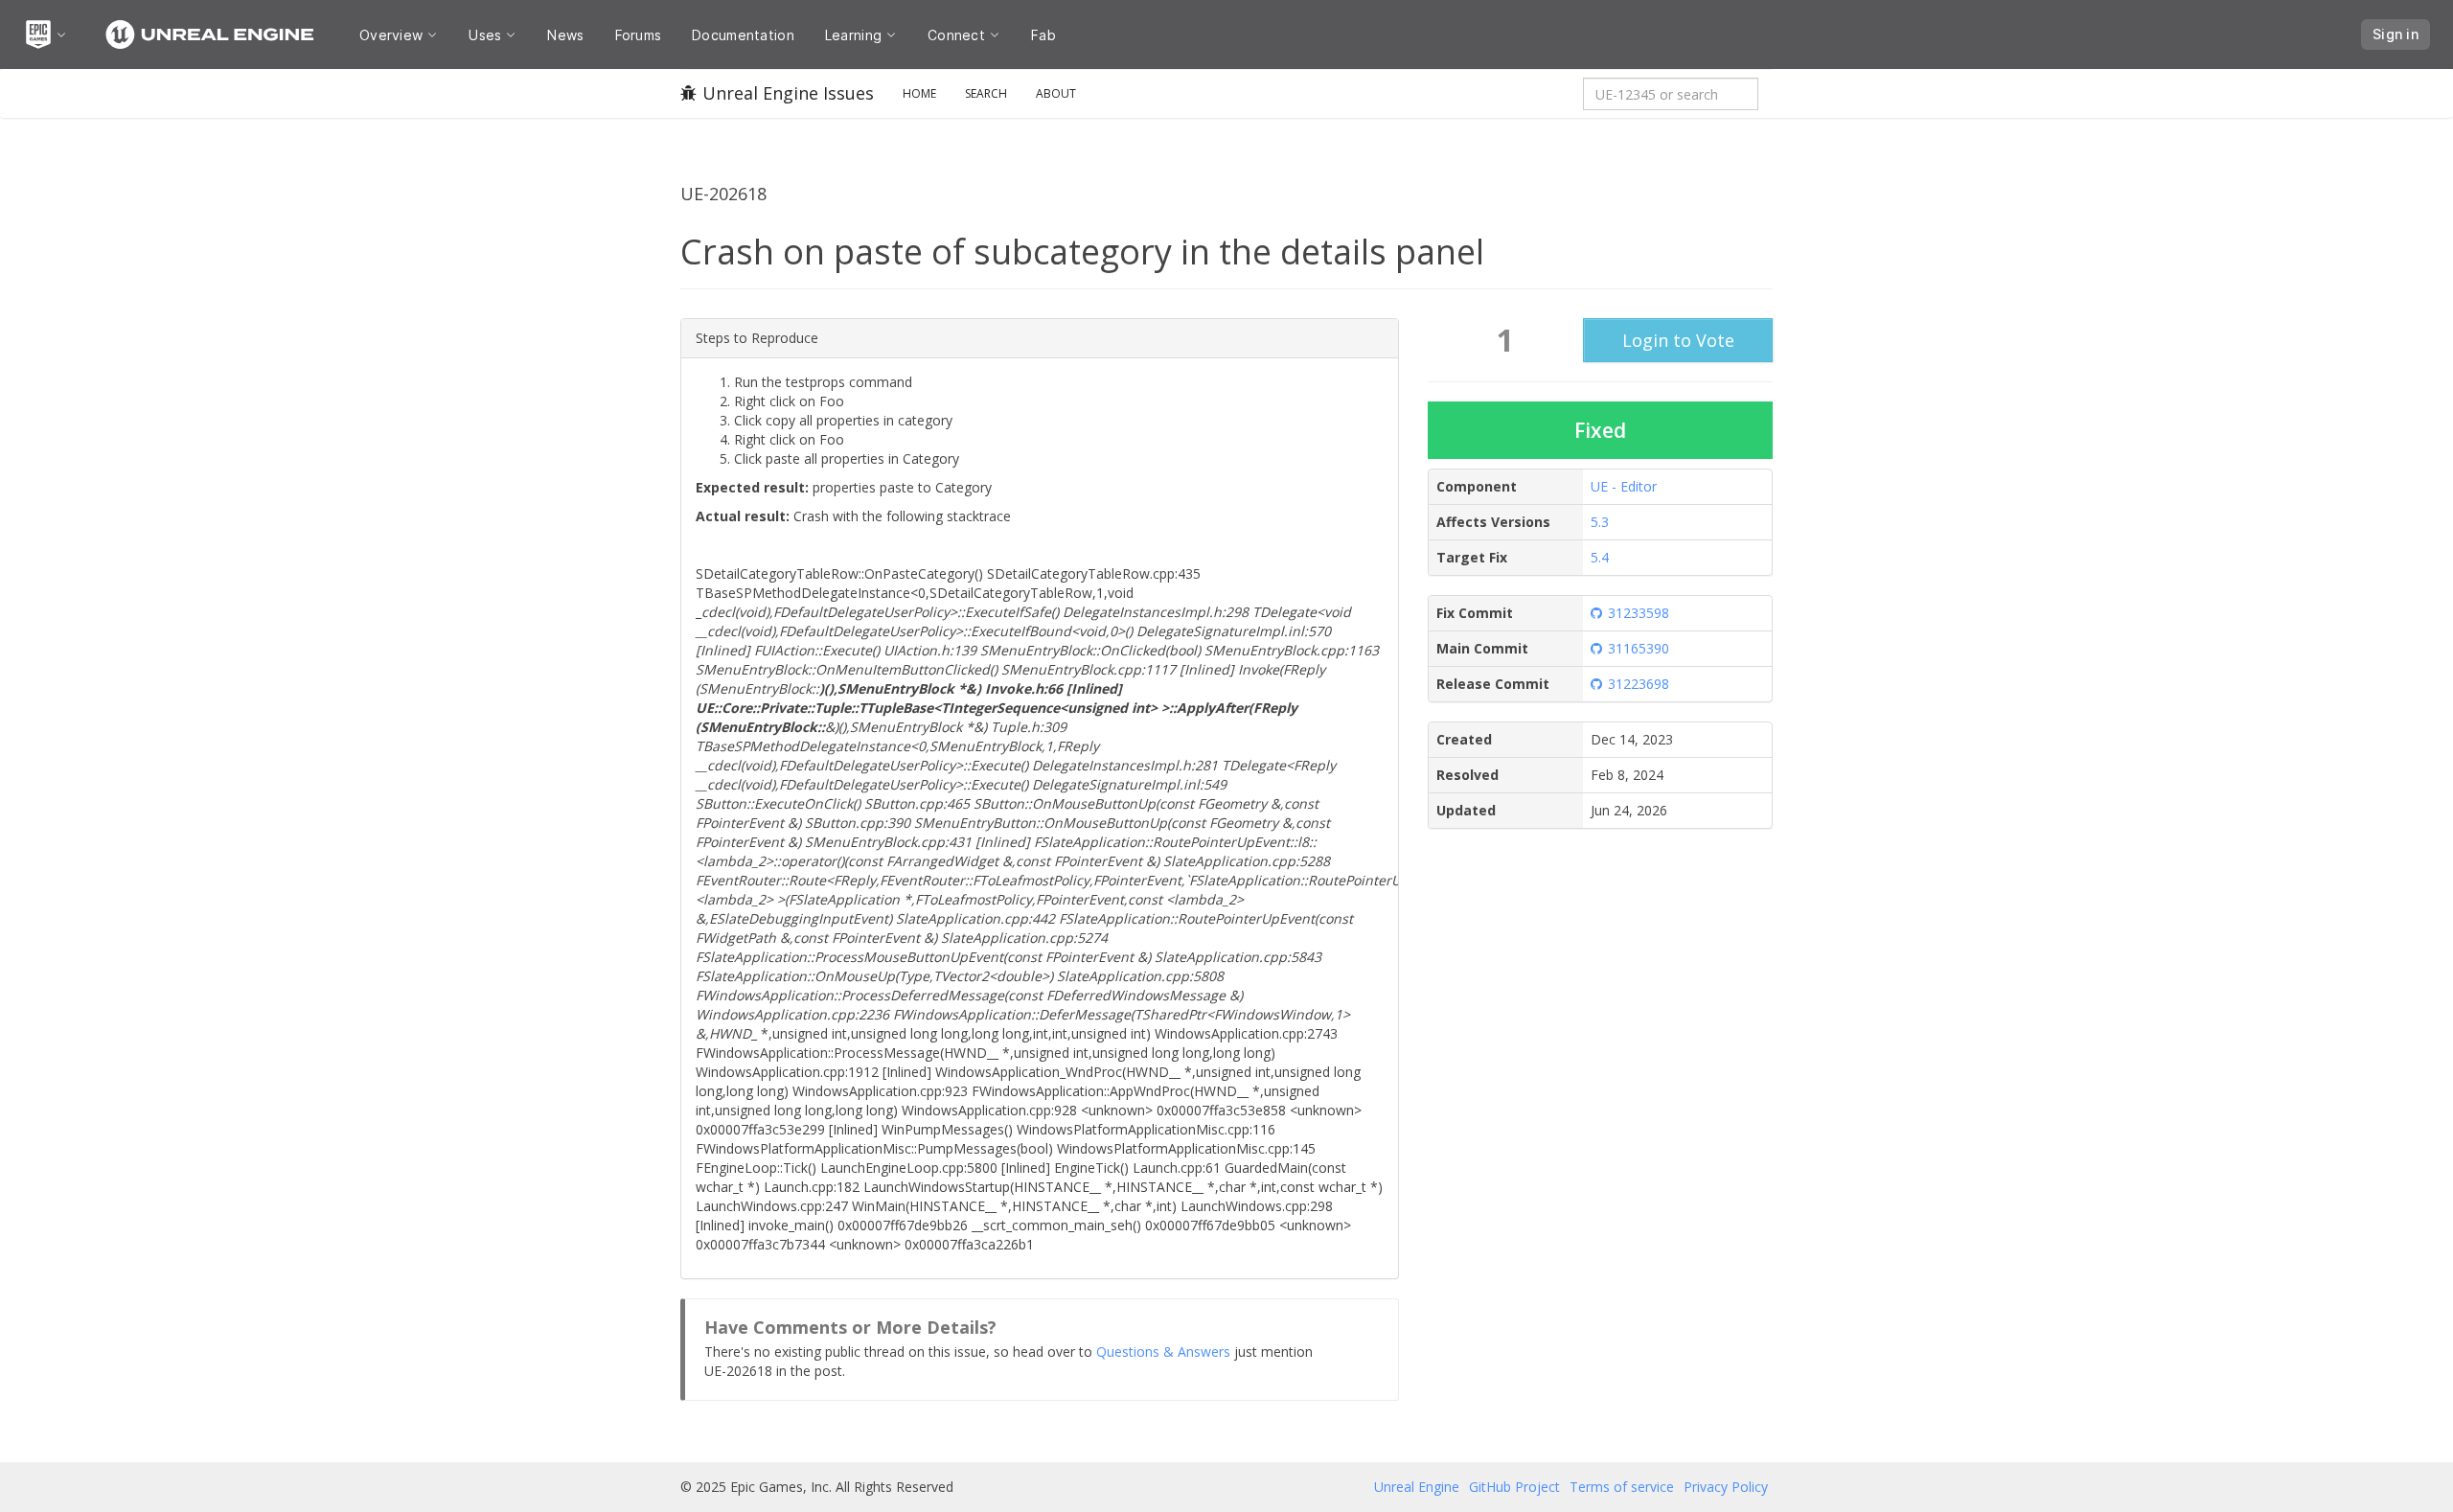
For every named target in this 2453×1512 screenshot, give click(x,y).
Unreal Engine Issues (788, 93)
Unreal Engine (1417, 1487)
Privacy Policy (1726, 1487)
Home (919, 93)
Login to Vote (1678, 340)
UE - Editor (1624, 486)
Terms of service (1622, 1487)
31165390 (1639, 648)
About (1056, 93)
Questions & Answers (1163, 1352)
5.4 (1600, 557)
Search (986, 93)
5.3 (1600, 522)
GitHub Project (1514, 1487)
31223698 (1639, 684)
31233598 (1639, 613)
